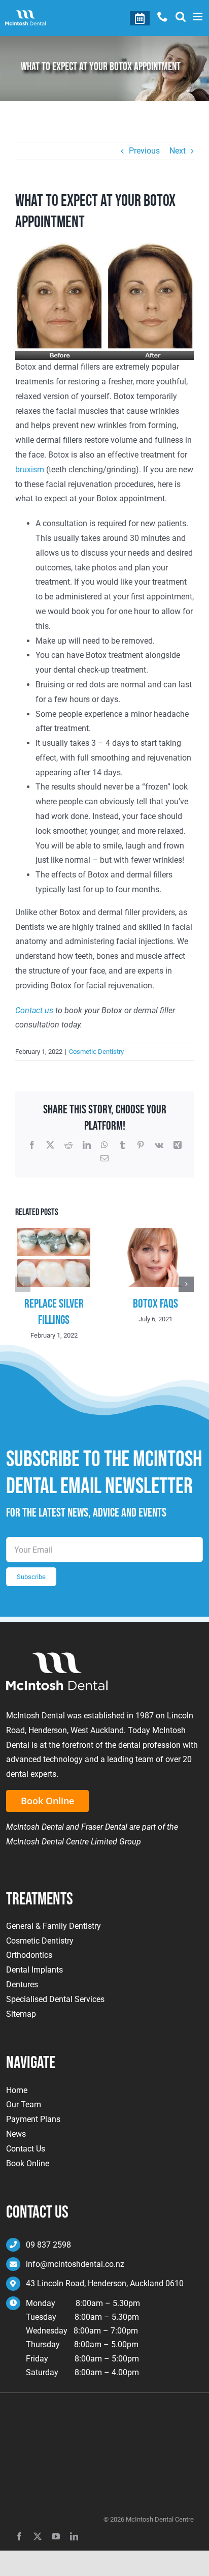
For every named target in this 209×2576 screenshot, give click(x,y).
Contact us (34, 1010)
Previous (144, 151)
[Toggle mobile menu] (199, 17)
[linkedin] (74, 2536)
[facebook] (19, 2536)
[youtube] (56, 2536)
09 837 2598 (48, 2245)
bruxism (30, 469)
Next (178, 151)
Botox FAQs (155, 1304)
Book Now (140, 18)
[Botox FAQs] (155, 1233)
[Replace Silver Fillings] (54, 1233)
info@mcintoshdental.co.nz (75, 2264)
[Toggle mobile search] (181, 17)
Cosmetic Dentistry (96, 1052)
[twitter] (38, 2536)
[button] (23, 1284)
